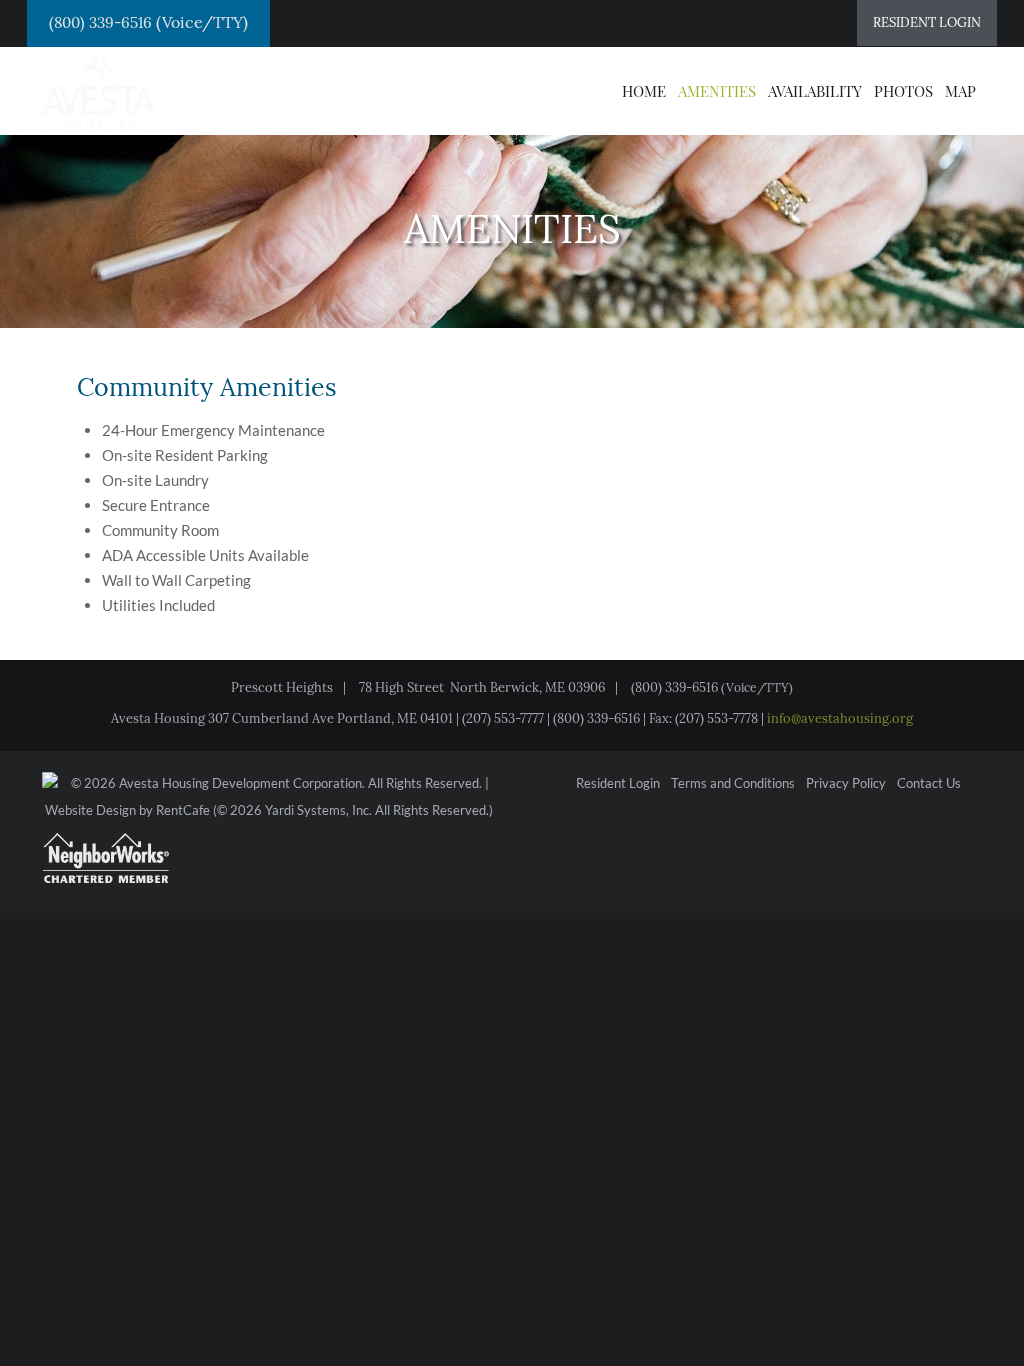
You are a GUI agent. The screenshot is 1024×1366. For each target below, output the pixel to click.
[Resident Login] (927, 23)
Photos (903, 91)
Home (644, 91)
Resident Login (618, 784)
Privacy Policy (846, 784)
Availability (815, 91)
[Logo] (98, 89)
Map (960, 91)
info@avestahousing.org (840, 718)
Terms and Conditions (733, 784)
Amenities (717, 91)
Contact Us (929, 784)
